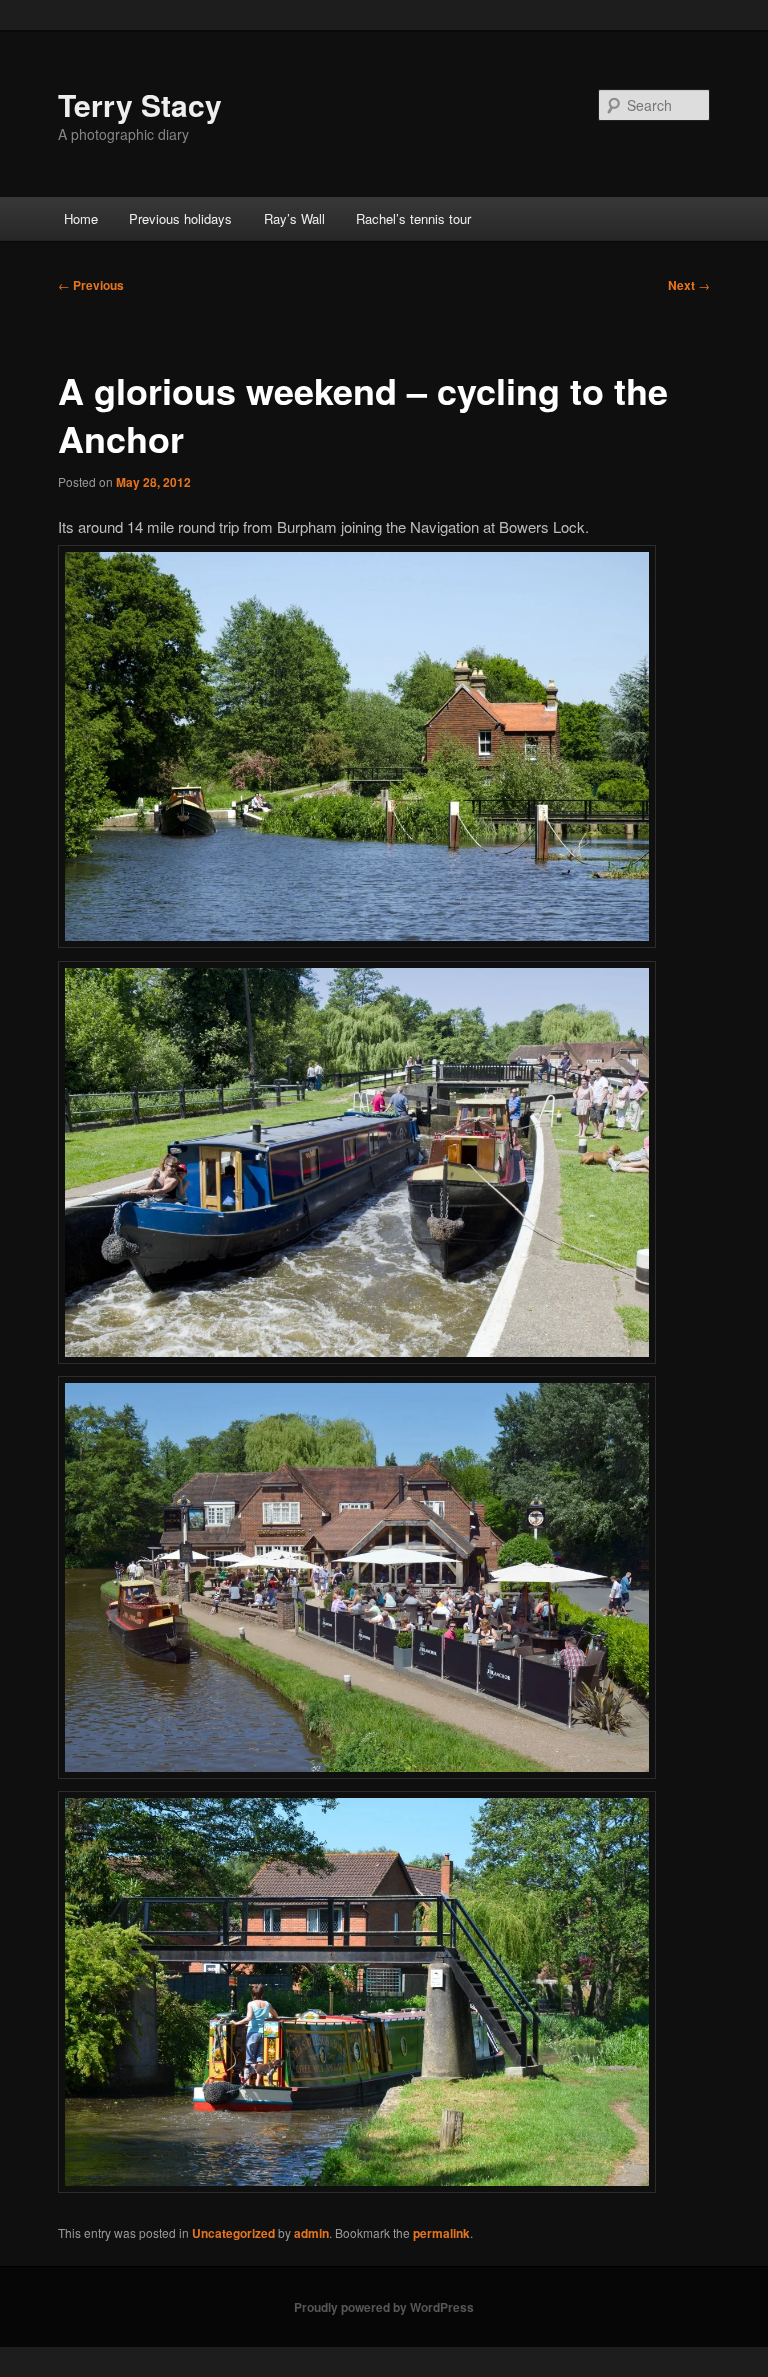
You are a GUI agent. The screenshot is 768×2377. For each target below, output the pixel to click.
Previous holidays (180, 218)
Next (689, 285)
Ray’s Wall (294, 218)
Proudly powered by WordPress (384, 2307)
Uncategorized (233, 2233)
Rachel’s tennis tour (413, 218)
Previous (91, 285)
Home (81, 218)
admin (311, 2233)
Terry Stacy (140, 104)
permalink (441, 2233)
